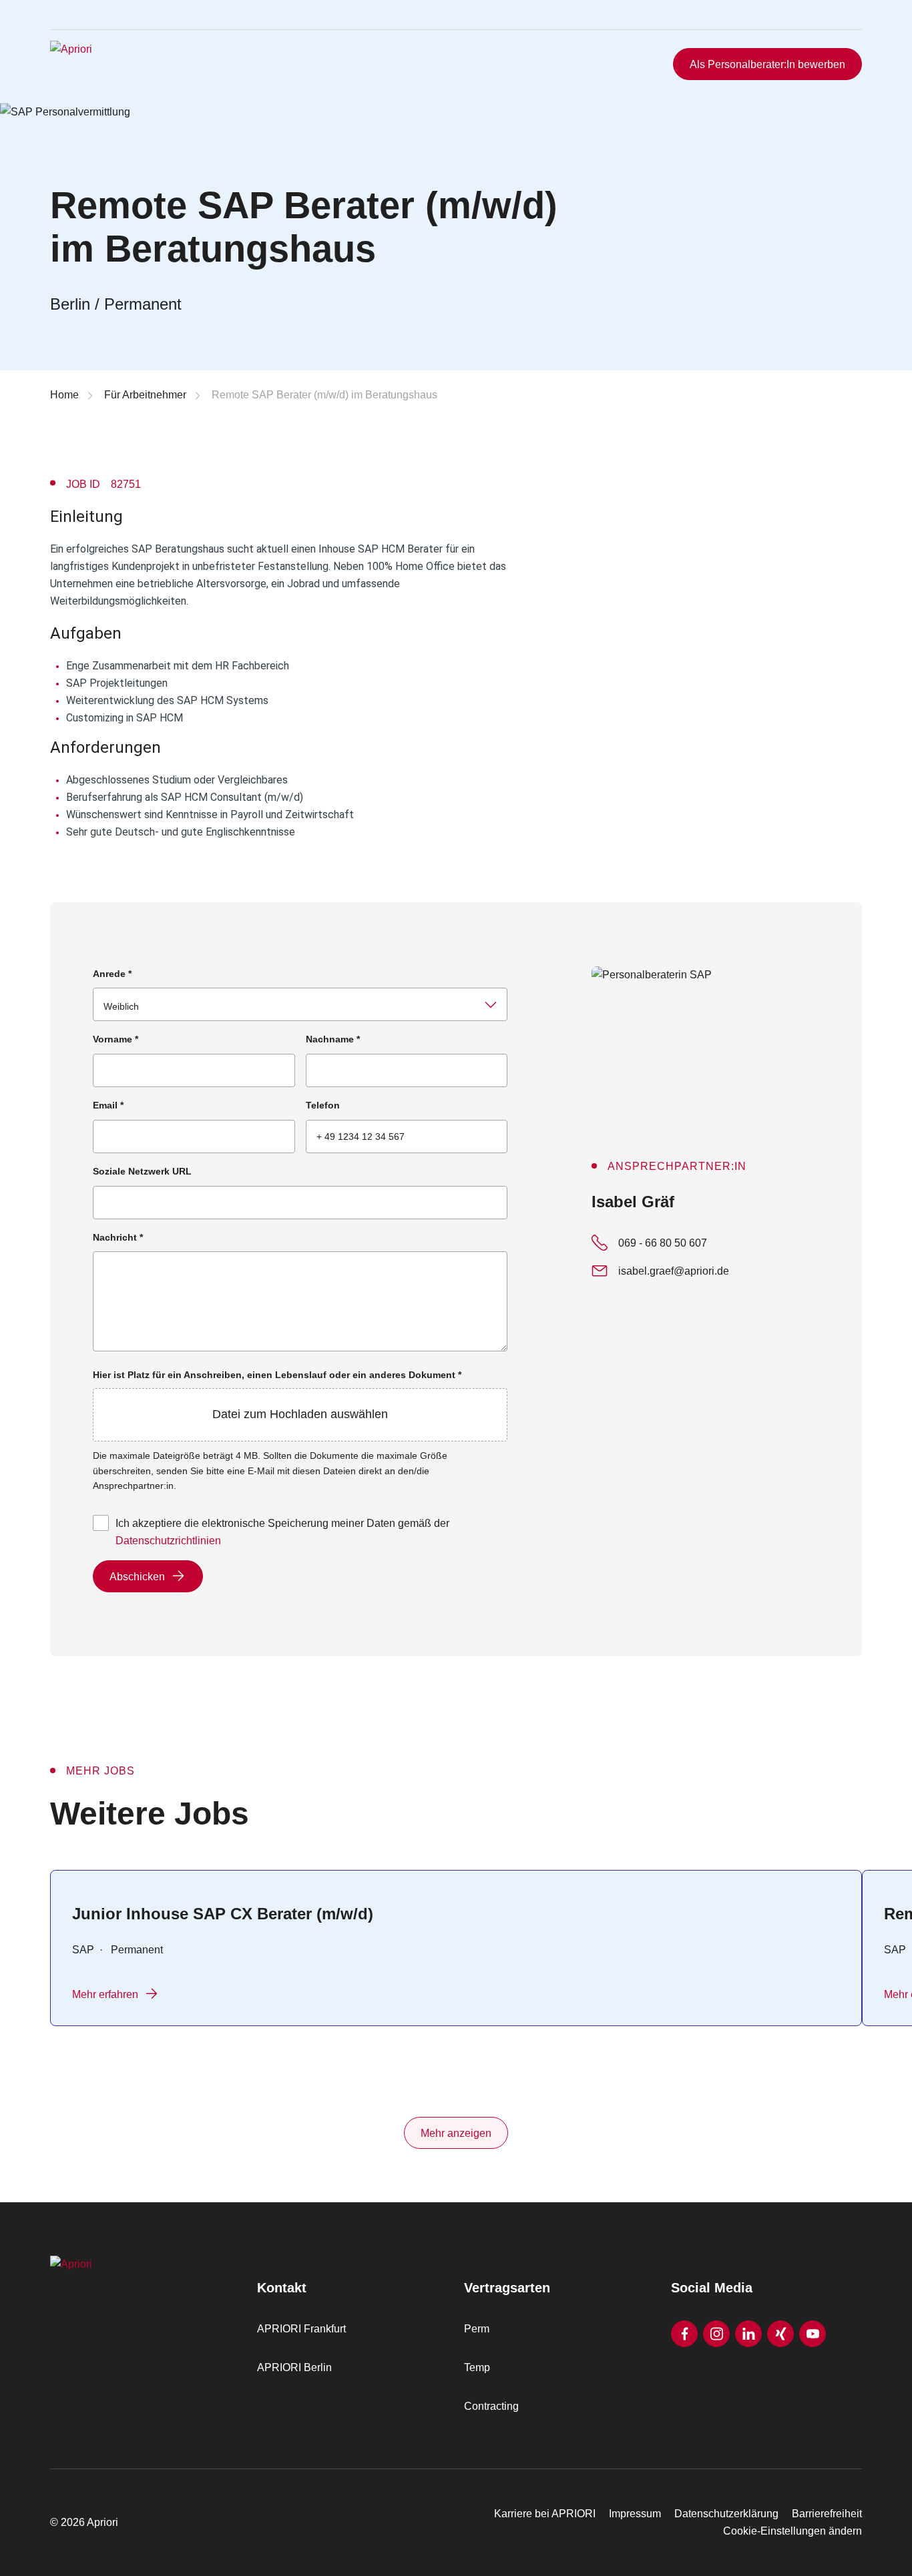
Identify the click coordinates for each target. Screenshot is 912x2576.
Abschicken (137, 1577)
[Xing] (780, 2334)
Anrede (112, 974)
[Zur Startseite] (134, 64)
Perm (477, 2329)
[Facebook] (684, 2334)
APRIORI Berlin (294, 2367)
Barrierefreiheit (827, 2514)
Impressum (635, 2514)
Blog (831, 29)
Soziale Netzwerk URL (142, 1171)
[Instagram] (716, 2334)
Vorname (116, 1039)
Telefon (323, 1105)
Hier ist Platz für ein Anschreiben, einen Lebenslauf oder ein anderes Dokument (277, 1395)
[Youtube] (813, 2334)
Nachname (333, 1039)
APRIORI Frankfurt (301, 2329)
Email (108, 1105)
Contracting (491, 2406)
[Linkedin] (748, 2334)
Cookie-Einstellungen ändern (792, 2531)
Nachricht (118, 1237)
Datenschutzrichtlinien (168, 1541)
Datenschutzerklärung (726, 2514)
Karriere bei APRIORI (545, 2514)
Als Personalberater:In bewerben (767, 64)
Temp (477, 2367)
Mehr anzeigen (456, 2133)
